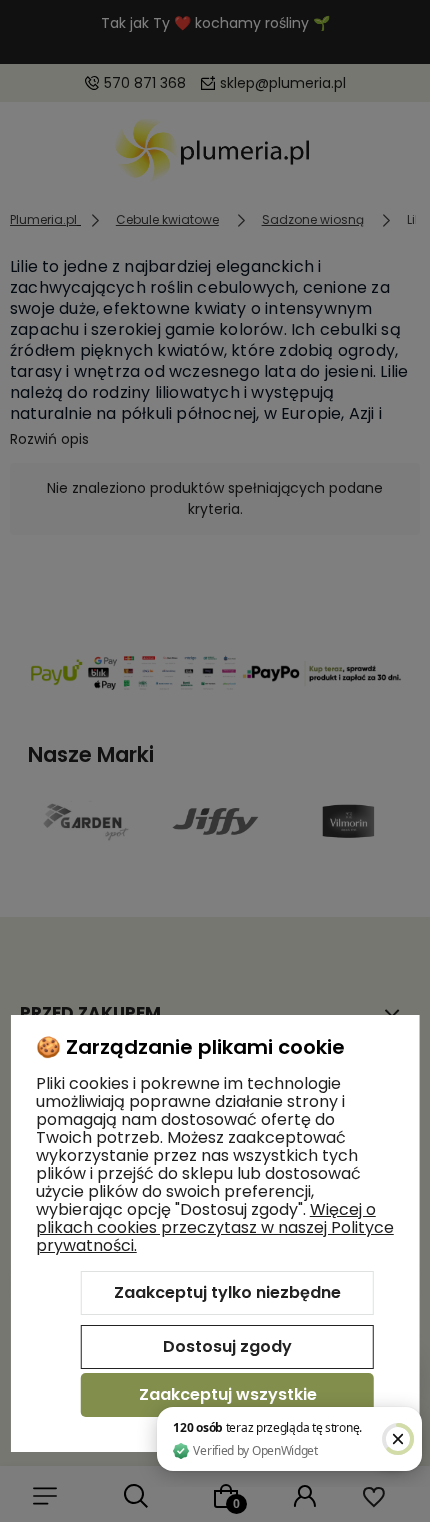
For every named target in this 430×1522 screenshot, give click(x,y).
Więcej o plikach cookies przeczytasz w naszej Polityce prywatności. (215, 1227)
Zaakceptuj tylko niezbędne (227, 1292)
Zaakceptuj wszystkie (228, 1394)
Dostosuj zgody (227, 1346)
